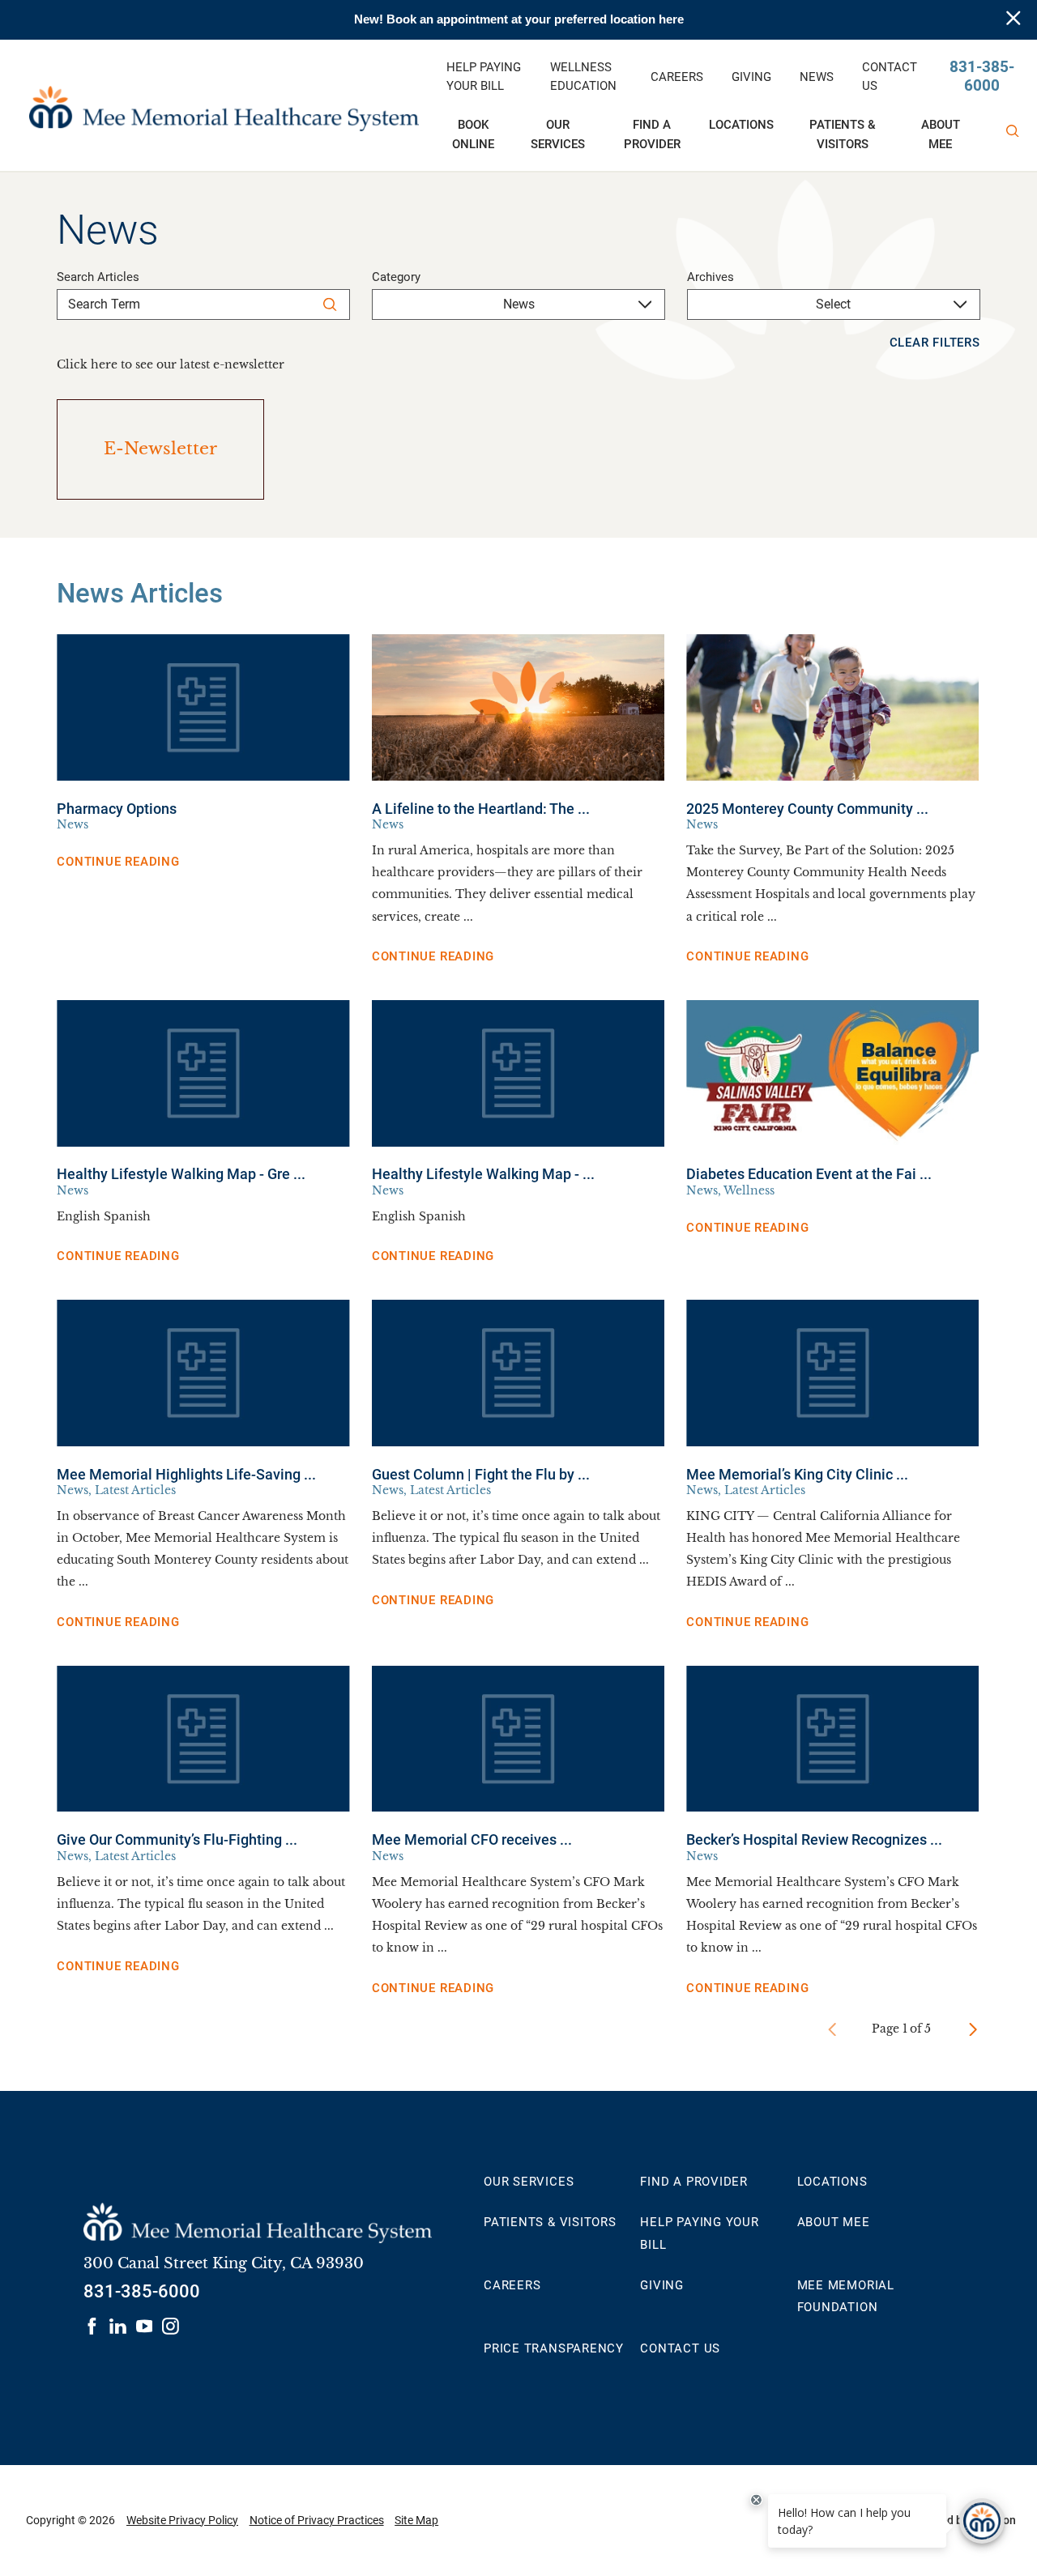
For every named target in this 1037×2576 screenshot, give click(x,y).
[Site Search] (1013, 131)
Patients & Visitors (550, 2222)
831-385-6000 (982, 77)
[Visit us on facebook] (92, 2326)
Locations (832, 2182)
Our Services (529, 2182)
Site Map (416, 2520)
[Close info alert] (1014, 20)
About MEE (834, 2222)
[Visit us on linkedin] (118, 2326)
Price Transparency (554, 2348)
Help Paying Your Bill (699, 2233)
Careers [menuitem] (677, 77)
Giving (662, 2285)
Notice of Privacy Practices (317, 2520)
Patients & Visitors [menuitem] (843, 134)
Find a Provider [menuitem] (652, 134)
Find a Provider (694, 2182)
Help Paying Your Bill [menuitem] (484, 77)
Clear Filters (935, 343)
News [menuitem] (817, 77)
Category (396, 277)
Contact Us (680, 2348)
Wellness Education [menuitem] (583, 77)
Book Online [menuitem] (473, 134)
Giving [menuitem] (751, 77)
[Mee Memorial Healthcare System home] (224, 105)
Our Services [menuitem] (558, 134)
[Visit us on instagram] (171, 2326)
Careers (512, 2285)
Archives (711, 277)
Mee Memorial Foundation (846, 2296)
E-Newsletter (160, 449)
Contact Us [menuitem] (890, 77)
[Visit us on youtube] (145, 2326)
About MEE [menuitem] (941, 134)
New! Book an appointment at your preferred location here (519, 19)
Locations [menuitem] (741, 125)
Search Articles (98, 277)
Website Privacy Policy (182, 2520)
